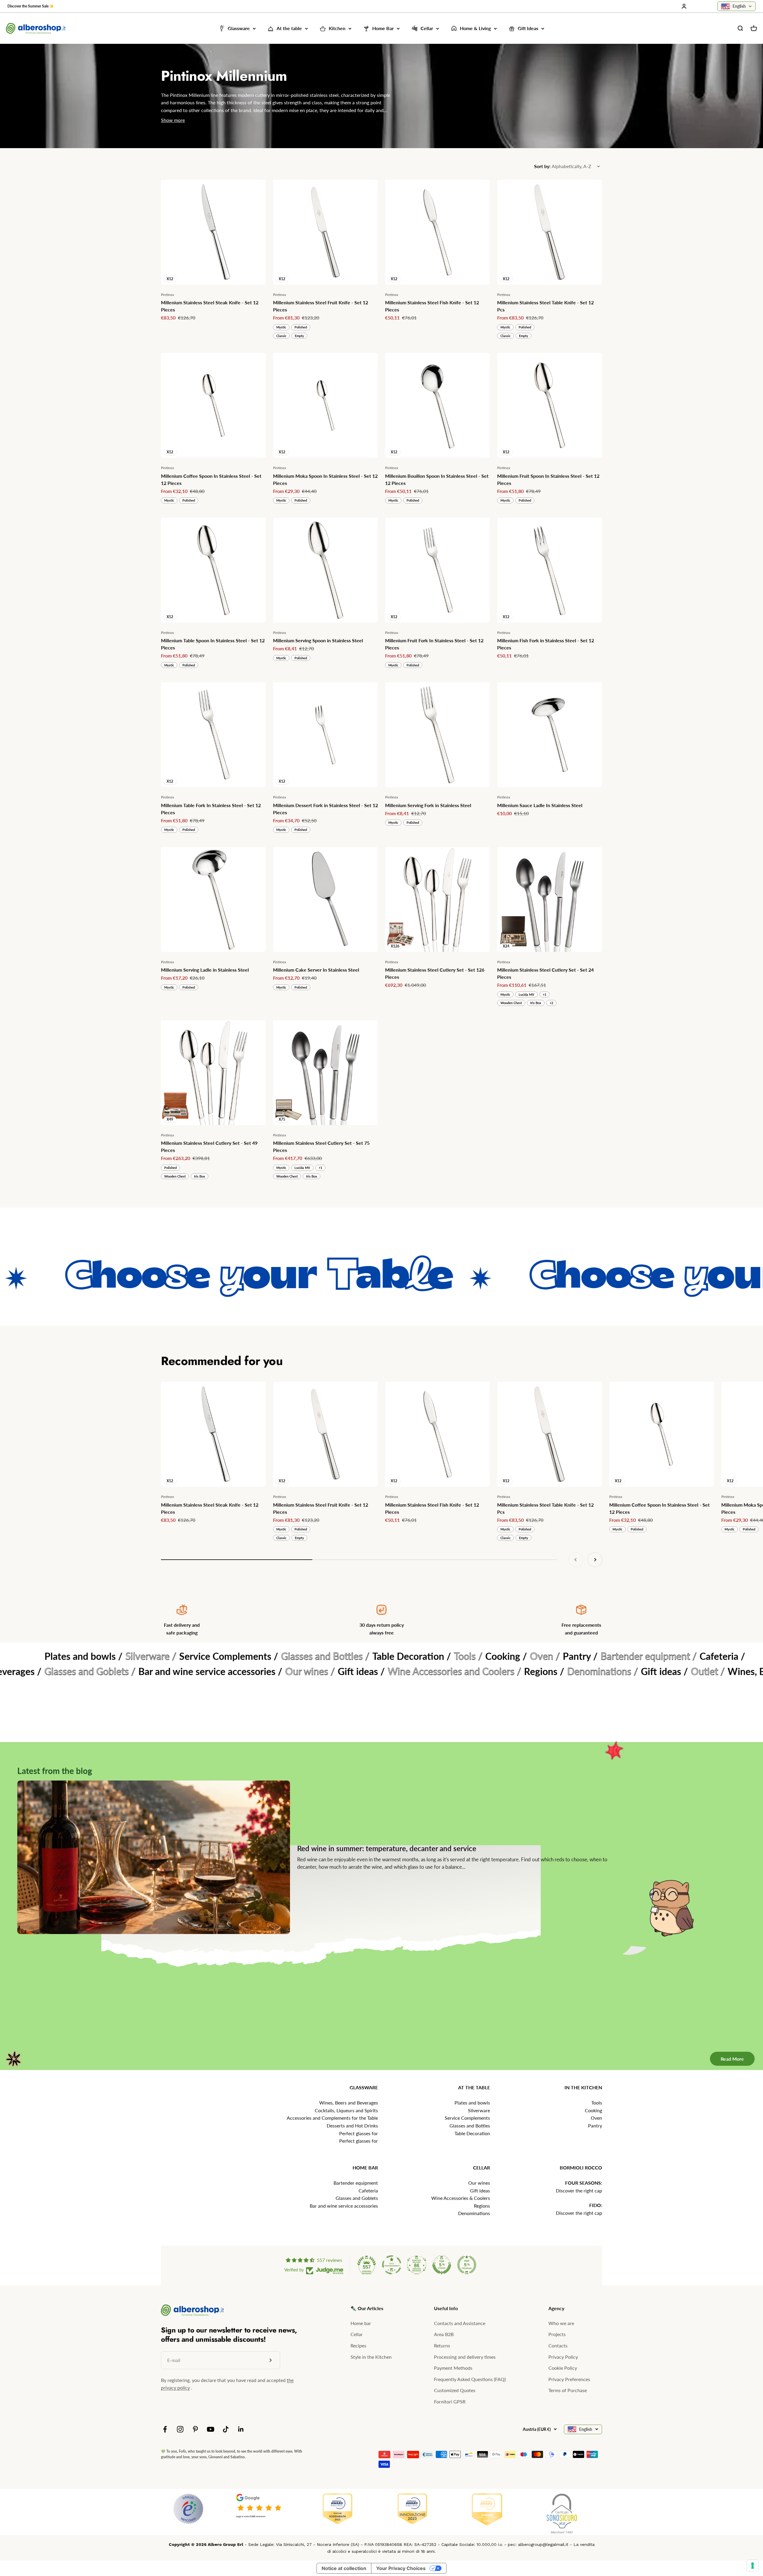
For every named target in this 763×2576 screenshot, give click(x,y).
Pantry (595, 2126)
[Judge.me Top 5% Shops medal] (442, 2265)
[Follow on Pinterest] (195, 2429)
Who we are (561, 2323)
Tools (597, 2103)
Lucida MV (526, 994)
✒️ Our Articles (367, 2308)
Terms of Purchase (568, 2390)
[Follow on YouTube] (211, 2429)
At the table (289, 28)
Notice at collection (344, 2568)
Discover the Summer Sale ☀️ (31, 6)
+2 (551, 1003)
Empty (299, 336)
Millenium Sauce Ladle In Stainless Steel (540, 805)
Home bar (361, 2323)
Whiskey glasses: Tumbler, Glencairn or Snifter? (452, 1901)
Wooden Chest (511, 1003)
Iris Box (536, 1003)
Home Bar (383, 28)
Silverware (479, 2110)
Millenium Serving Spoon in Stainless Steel (318, 640)
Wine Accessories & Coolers (461, 2198)
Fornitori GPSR (450, 2401)
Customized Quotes (455, 2390)
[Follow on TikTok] (226, 2429)
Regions (482, 2206)
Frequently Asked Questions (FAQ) (470, 2379)
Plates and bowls (472, 2103)
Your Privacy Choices (401, 2568)
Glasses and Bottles (470, 2126)
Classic (281, 336)
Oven (596, 2118)
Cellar (427, 28)
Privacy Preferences (569, 2379)
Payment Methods (453, 2368)
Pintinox (168, 295)
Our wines (479, 2183)
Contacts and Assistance (460, 2323)
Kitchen (337, 28)
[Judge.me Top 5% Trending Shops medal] (467, 2265)
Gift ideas (480, 2190)
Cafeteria (368, 2190)
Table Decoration (472, 2133)
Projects (557, 2334)
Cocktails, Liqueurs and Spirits (346, 2110)
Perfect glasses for (359, 2133)
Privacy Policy (563, 2357)
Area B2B (444, 2334)
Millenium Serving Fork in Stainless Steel (428, 805)
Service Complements (467, 2118)
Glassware (239, 28)
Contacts (558, 2345)
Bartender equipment (356, 2183)
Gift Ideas (528, 28)
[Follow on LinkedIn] (241, 2429)
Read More (723, 1983)
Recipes (358, 2345)
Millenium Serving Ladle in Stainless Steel (205, 970)
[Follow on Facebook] (165, 2429)
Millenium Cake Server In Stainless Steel (316, 970)
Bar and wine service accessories (344, 2206)
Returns (442, 2345)
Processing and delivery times (465, 2357)
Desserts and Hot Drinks (352, 2126)
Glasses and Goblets (357, 2198)
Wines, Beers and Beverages (349, 2103)
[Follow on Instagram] (180, 2429)
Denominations (474, 2213)
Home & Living (475, 28)
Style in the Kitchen (371, 2357)
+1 (545, 994)
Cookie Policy (563, 2368)
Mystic (281, 327)
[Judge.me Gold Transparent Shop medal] (392, 2265)
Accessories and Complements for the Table (332, 2118)
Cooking (593, 2110)
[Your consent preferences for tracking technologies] (753, 2566)
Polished (301, 327)
